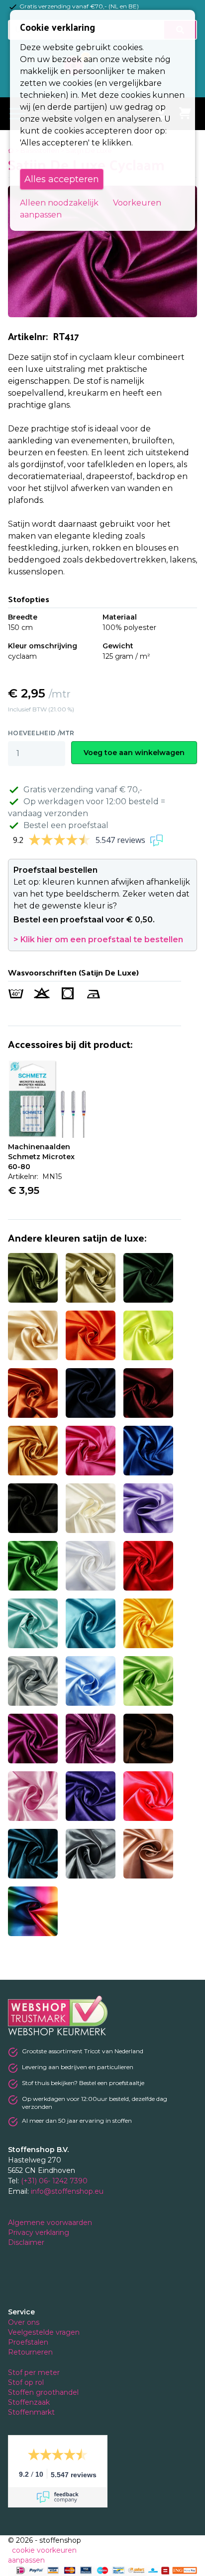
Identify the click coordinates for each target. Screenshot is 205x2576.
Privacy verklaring (40, 2232)
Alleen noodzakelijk (59, 203)
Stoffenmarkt (31, 2412)
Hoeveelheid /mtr (41, 733)
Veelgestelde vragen (44, 2332)
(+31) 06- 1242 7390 (54, 2181)
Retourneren (30, 2352)
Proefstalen (28, 2342)
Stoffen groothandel (44, 2392)
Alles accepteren (62, 179)
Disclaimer (27, 2242)
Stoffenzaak (30, 2402)
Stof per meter (35, 2372)
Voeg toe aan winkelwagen (134, 753)
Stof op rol (27, 2382)
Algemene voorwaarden (51, 2223)
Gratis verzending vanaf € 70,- (83, 790)
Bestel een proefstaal (66, 825)
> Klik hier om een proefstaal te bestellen (98, 940)
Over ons (24, 2322)
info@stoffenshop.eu (67, 2191)
